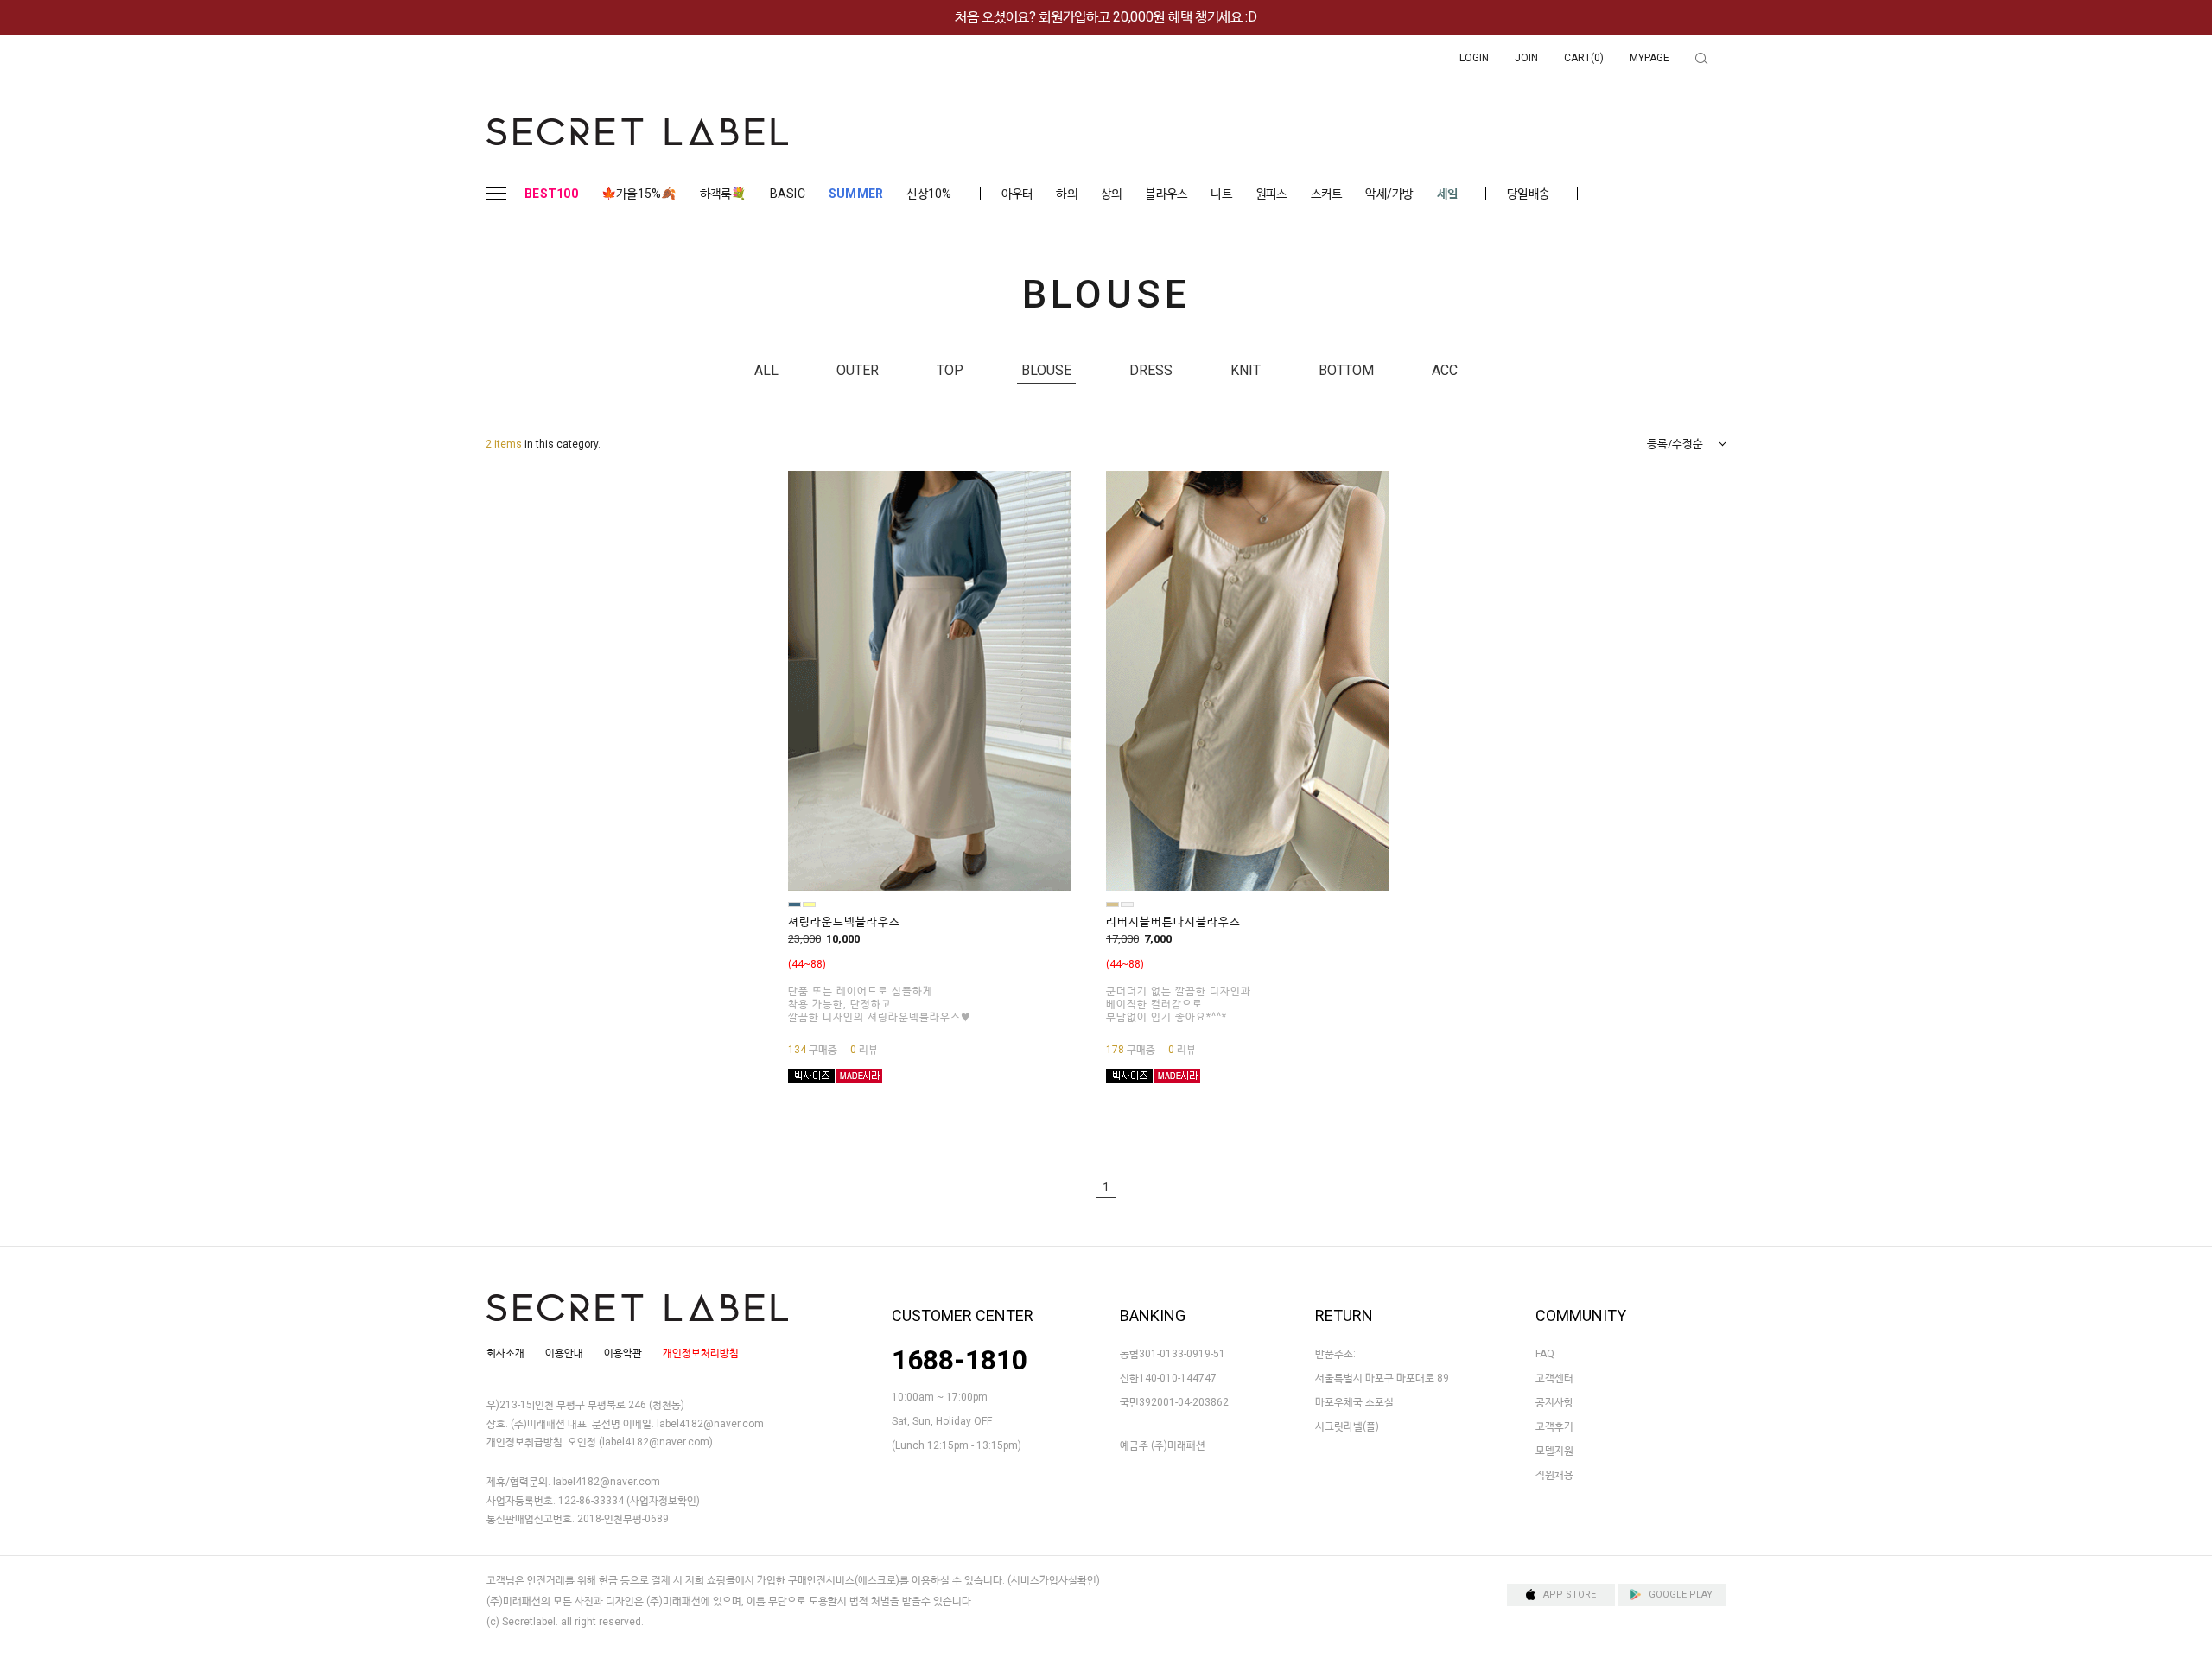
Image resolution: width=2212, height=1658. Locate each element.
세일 (1448, 194)
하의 (1067, 194)
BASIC (788, 194)
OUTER (858, 370)
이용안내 (564, 1353)
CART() (1584, 58)
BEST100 (551, 194)
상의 (1112, 194)
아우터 (1017, 194)
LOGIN (1474, 58)
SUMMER (856, 194)
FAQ (1545, 1354)
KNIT (1246, 370)
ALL (766, 370)
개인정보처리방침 (701, 1353)
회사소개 (505, 1353)
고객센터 (1554, 1378)
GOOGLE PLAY (1681, 1594)
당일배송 (1528, 194)
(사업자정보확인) (663, 1501)
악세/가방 (1389, 194)
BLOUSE (1046, 370)
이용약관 (623, 1353)
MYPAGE (1649, 58)
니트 (1221, 194)
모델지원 (1554, 1451)
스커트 (1327, 194)
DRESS (1151, 370)
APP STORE (1570, 1594)
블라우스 (1166, 194)
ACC (1445, 370)
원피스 (1271, 194)
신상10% (929, 194)
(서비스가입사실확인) (1054, 1580)
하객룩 (723, 194)
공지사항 (1554, 1402)
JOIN (1526, 58)
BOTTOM (1346, 370)
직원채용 (1554, 1475)
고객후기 (1554, 1426)
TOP (950, 370)
